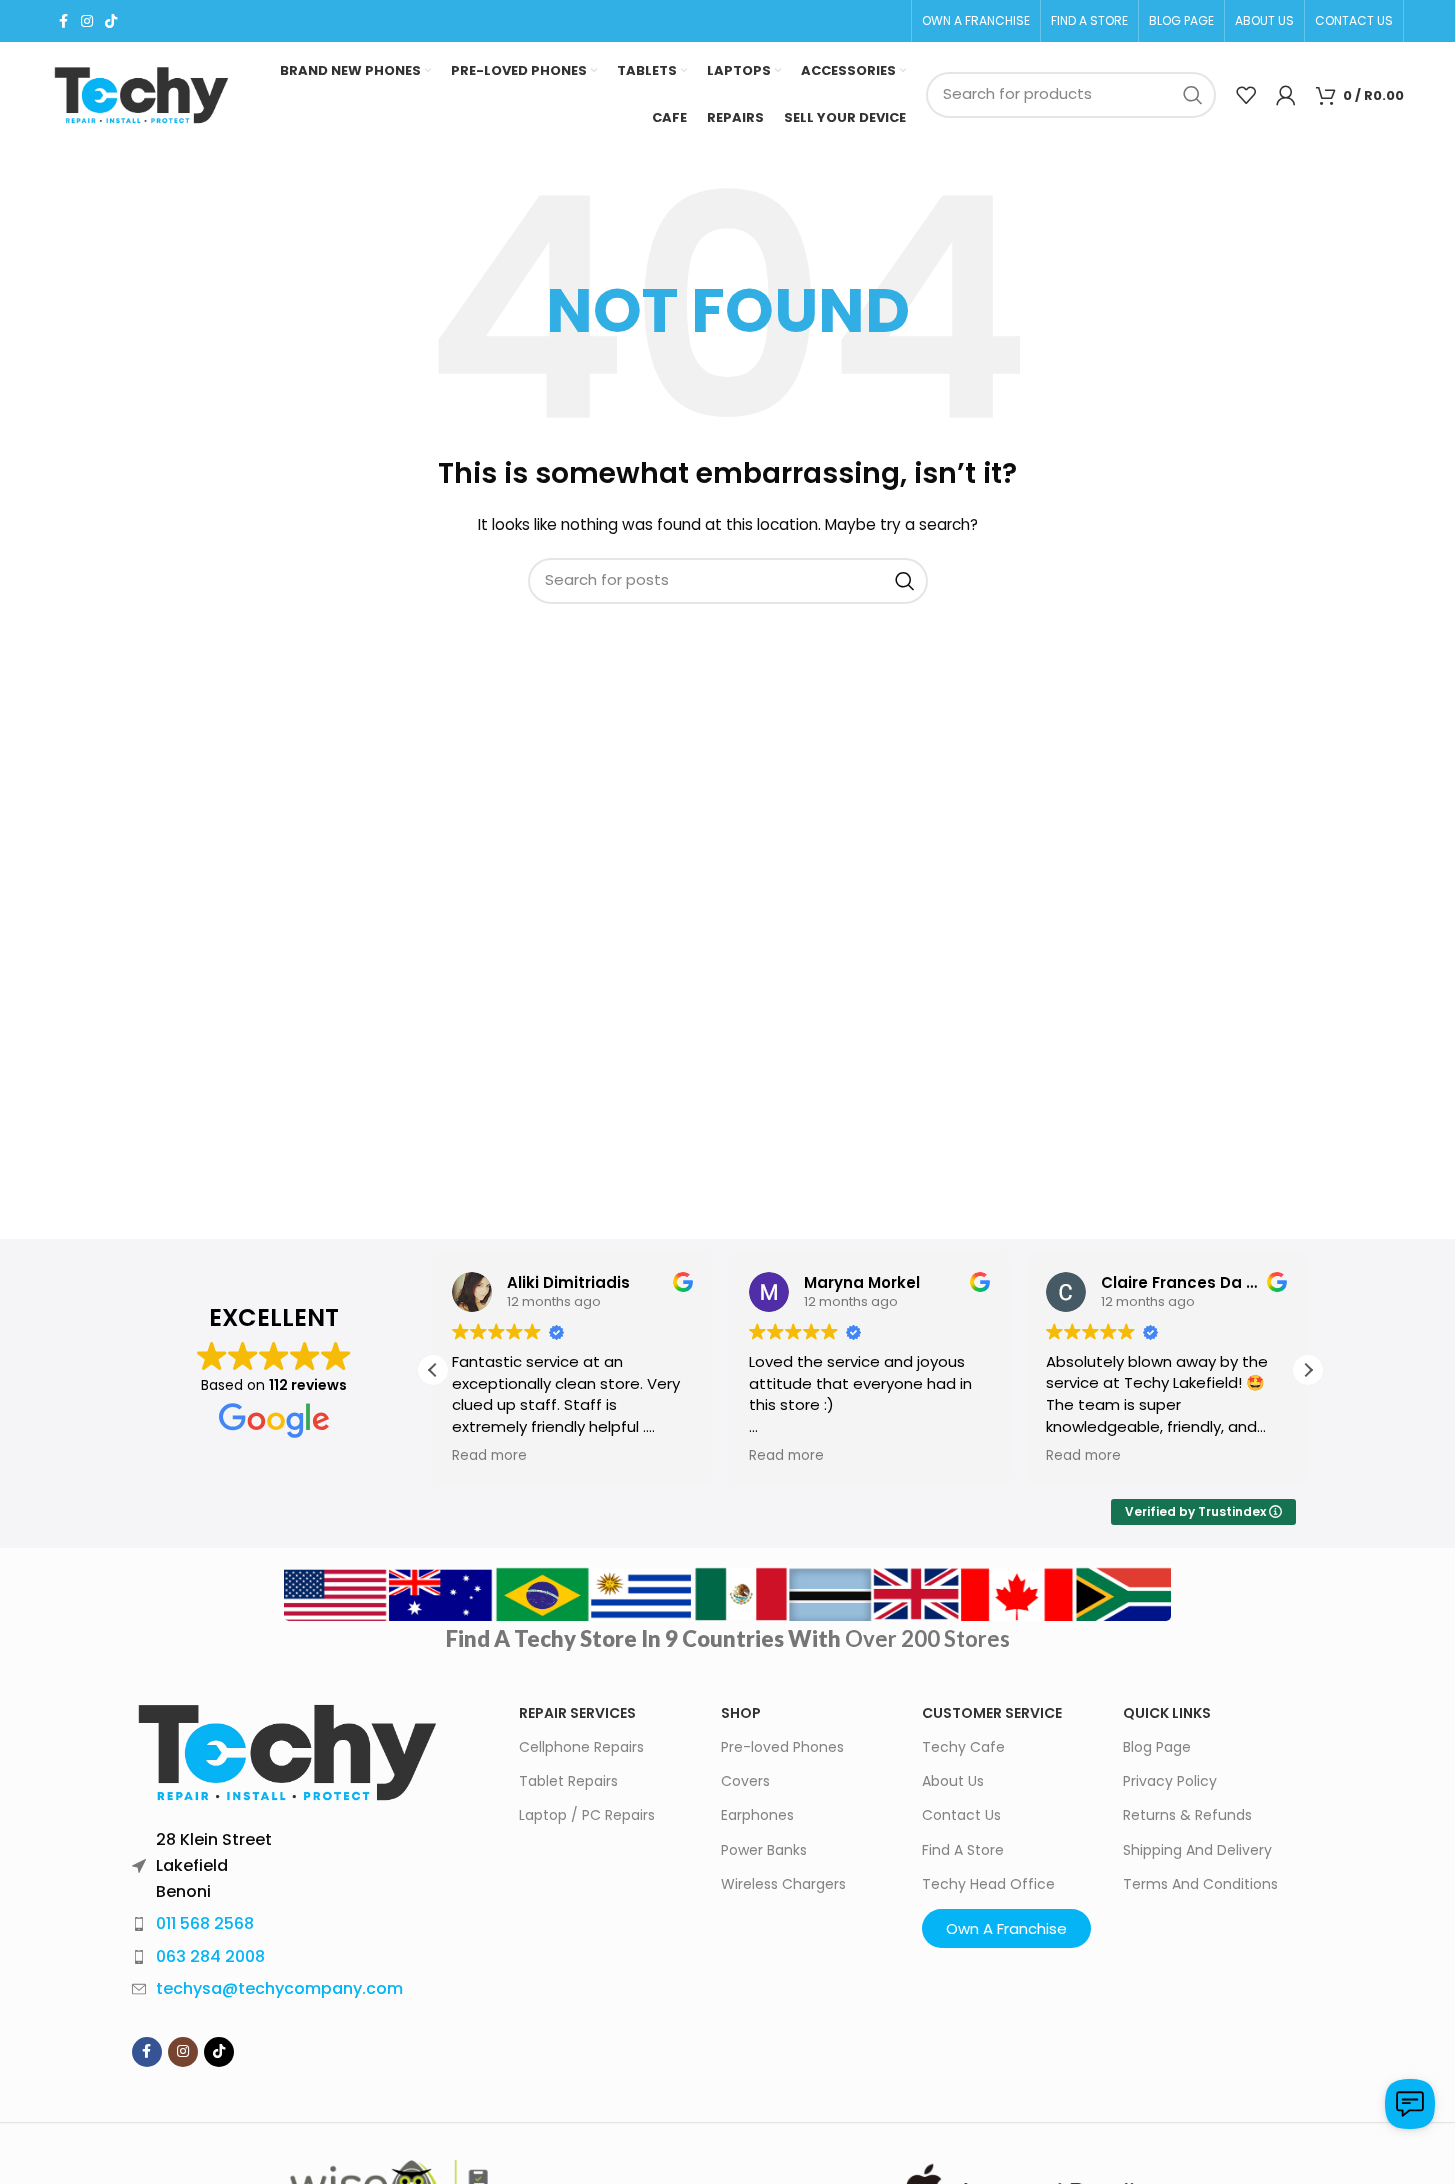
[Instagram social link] (87, 21)
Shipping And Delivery (1197, 1850)
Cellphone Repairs (581, 1747)
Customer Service (992, 1713)
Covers (745, 1781)
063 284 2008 (210, 1956)
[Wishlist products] (1246, 95)
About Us (953, 1781)
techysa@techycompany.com (279, 1988)
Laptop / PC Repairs (587, 1815)
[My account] (1286, 95)
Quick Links (1167, 1713)
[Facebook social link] (63, 21)
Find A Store (963, 1850)
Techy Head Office (988, 1884)
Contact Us (961, 1815)
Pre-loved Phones (782, 1747)
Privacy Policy (1170, 1781)
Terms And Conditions (1200, 1884)
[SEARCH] (1193, 95)
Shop (741, 1713)
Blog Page (1157, 1747)
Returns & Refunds (1187, 1815)
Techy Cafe (963, 1747)
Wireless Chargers (783, 1884)
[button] (1308, 1370)
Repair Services (577, 1713)
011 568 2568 (205, 1923)
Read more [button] (489, 1456)
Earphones (757, 1815)
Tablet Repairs (568, 1781)
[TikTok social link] (111, 21)
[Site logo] (141, 94)
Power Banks (764, 1850)
